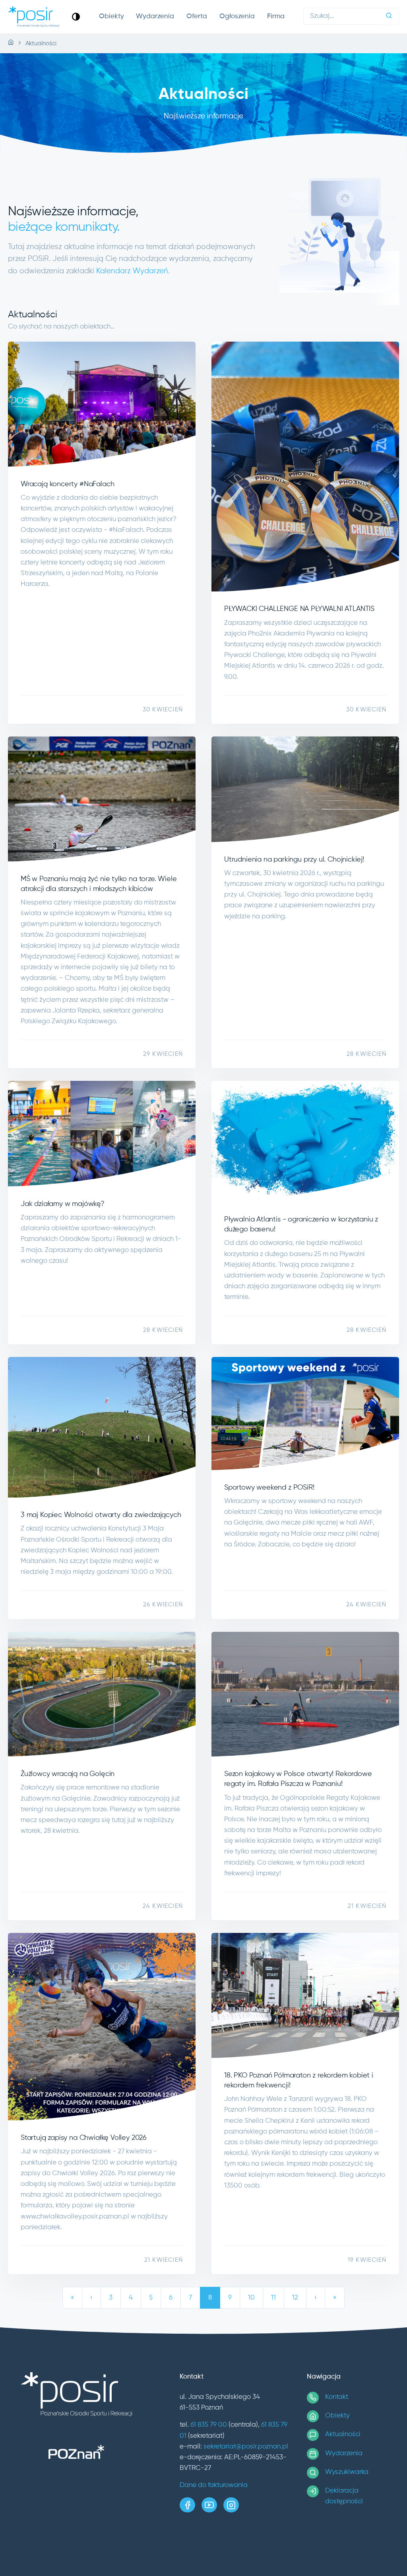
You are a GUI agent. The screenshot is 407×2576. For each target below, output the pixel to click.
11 (273, 2298)
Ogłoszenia (237, 16)
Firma (276, 16)
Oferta (197, 16)
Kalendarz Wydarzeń (132, 271)
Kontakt (337, 2397)
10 (251, 2298)
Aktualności (343, 2434)
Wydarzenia (155, 16)
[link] (76, 16)
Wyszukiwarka (347, 2472)
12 (295, 2298)
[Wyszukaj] (389, 16)
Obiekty (111, 16)
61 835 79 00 (209, 2425)
